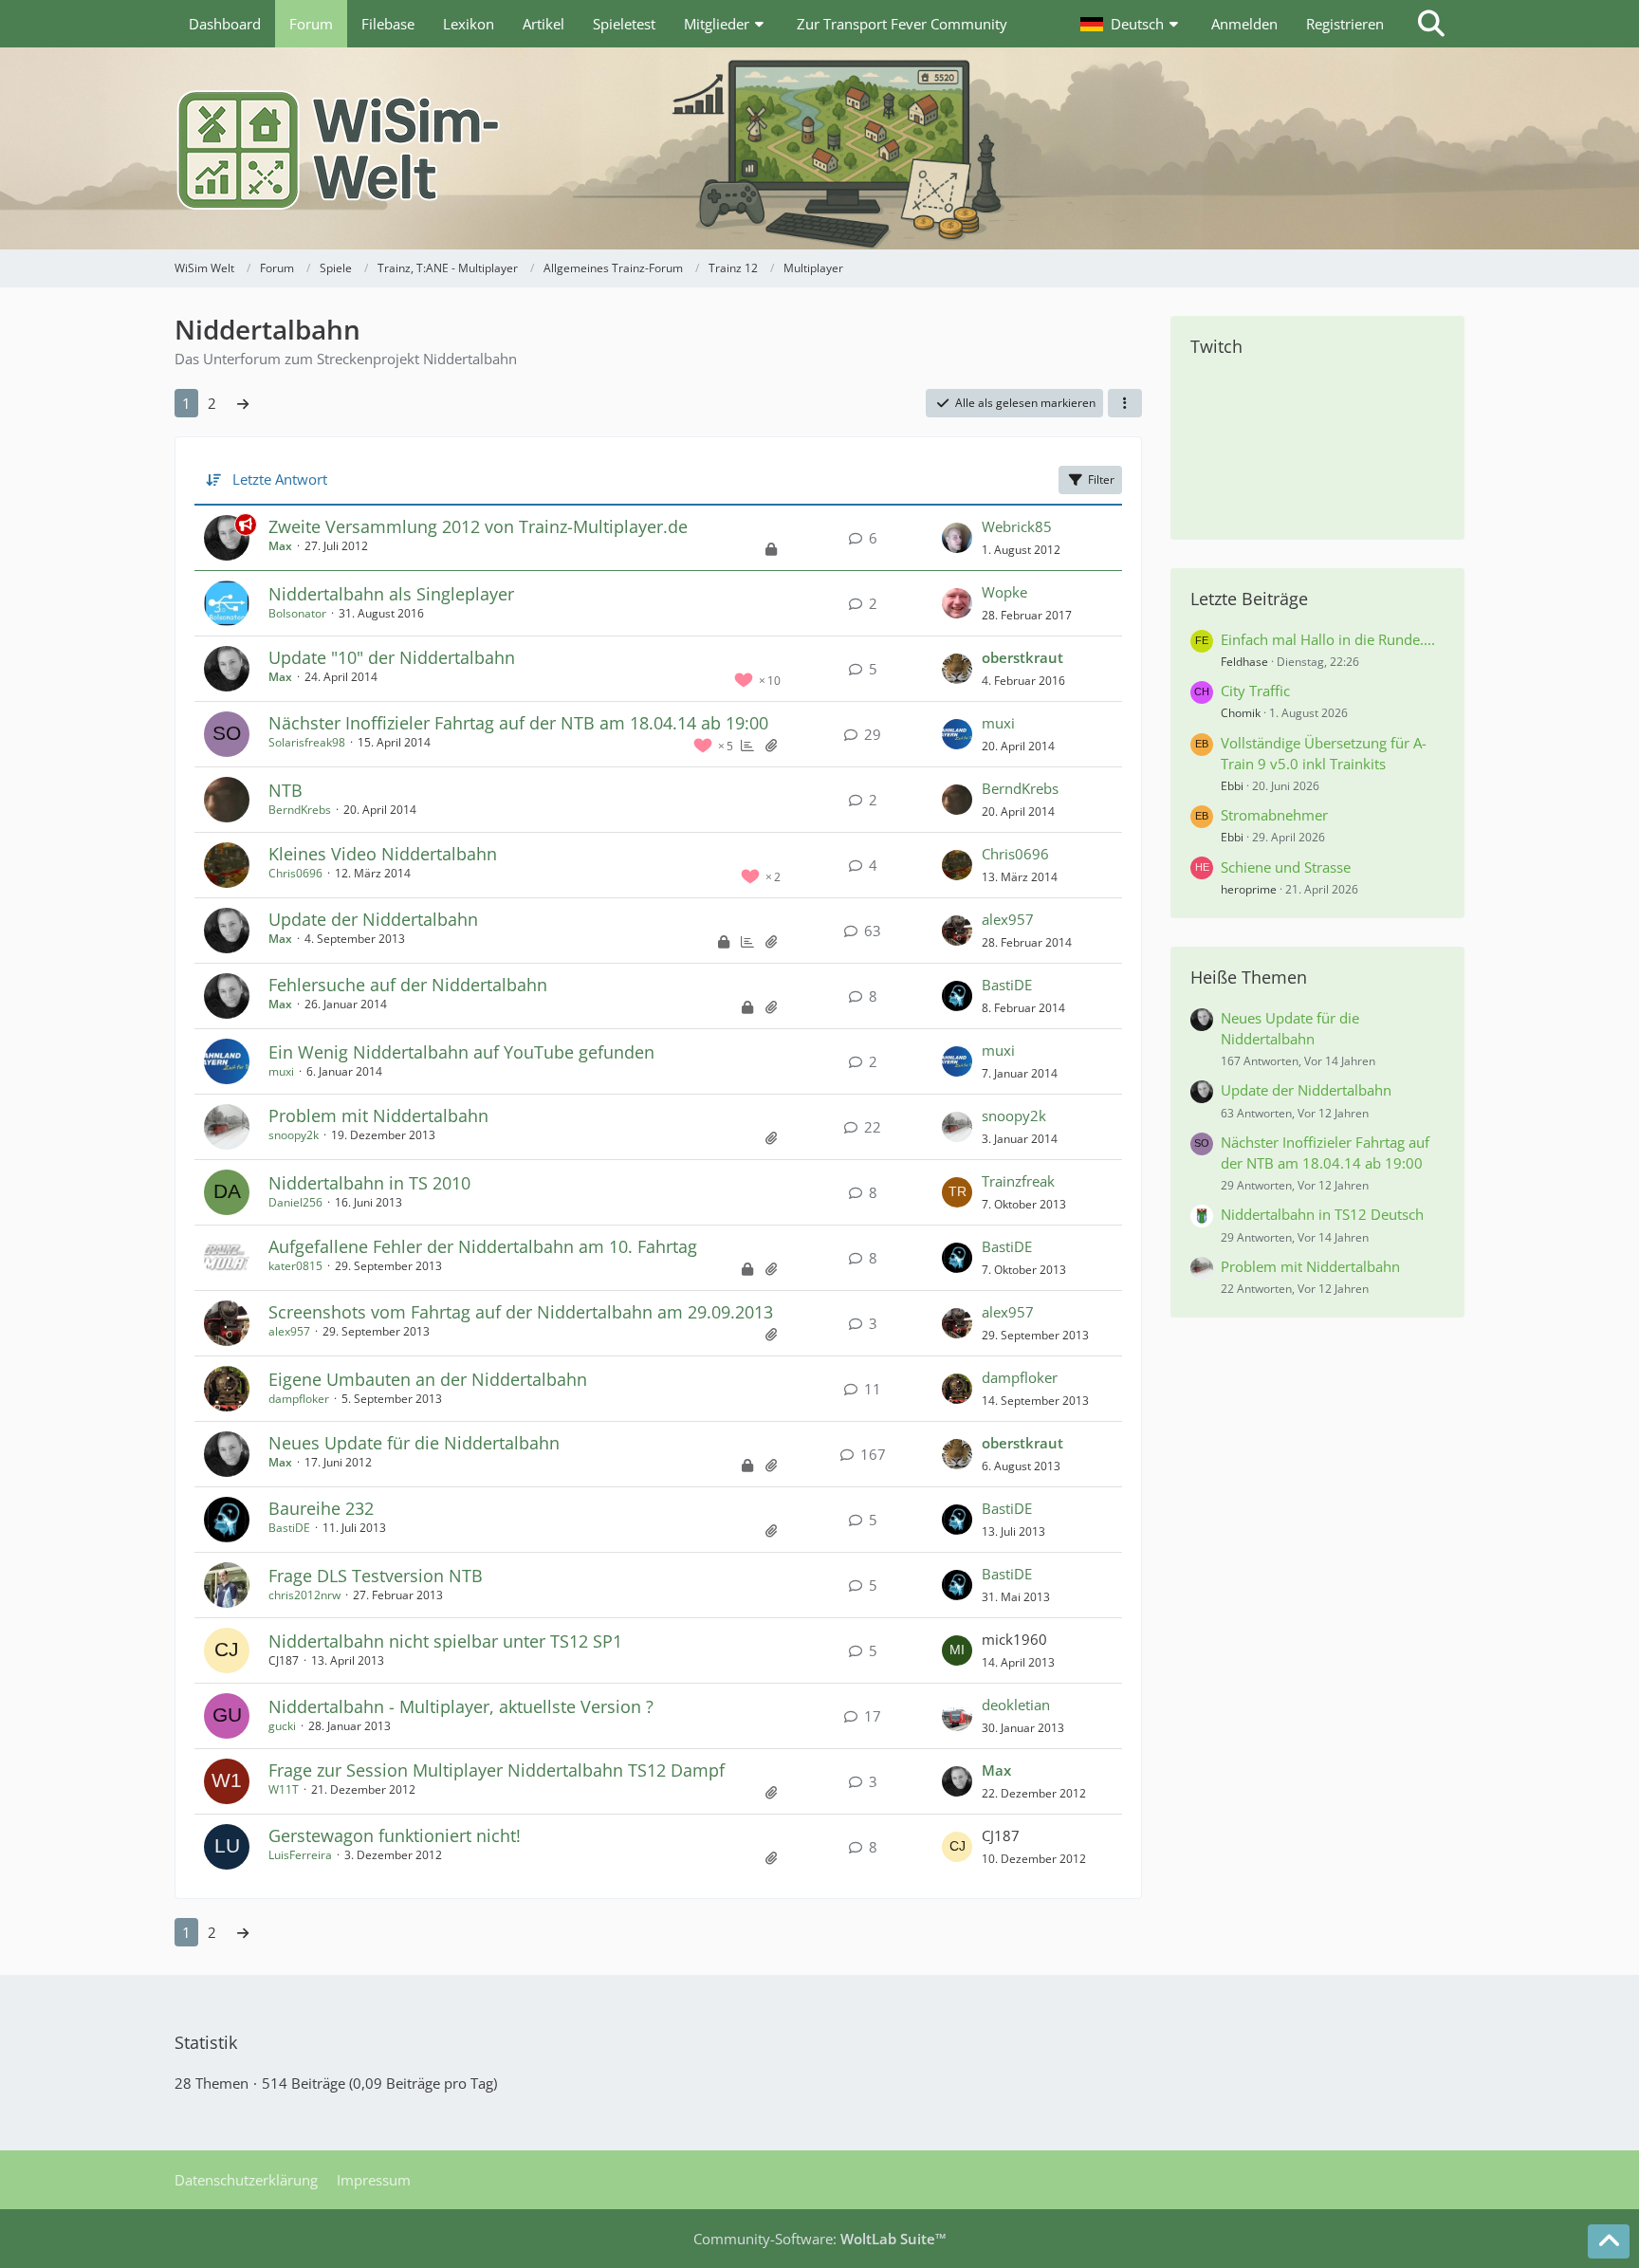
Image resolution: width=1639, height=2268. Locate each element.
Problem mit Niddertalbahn (378, 1116)
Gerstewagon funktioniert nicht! (395, 1835)
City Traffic (1255, 691)
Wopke (1004, 592)
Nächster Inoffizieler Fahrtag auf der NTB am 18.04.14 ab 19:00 (518, 723)
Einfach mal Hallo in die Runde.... (1328, 639)
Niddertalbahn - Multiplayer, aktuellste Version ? (461, 1706)
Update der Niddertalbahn (373, 919)
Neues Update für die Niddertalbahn (414, 1443)
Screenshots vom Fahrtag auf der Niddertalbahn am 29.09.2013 (521, 1312)
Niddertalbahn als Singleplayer (391, 594)
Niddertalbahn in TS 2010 (369, 1183)
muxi (998, 723)
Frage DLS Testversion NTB (376, 1576)
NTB (285, 790)
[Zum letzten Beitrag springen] (957, 538)
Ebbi (1232, 786)
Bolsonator (297, 613)
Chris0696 (295, 873)
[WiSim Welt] (819, 148)
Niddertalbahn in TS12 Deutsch (1322, 1214)
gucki (282, 1726)
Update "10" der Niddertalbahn (392, 657)
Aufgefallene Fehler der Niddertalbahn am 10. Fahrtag (483, 1246)
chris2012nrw (304, 1595)
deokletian (1016, 1705)
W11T (284, 1789)
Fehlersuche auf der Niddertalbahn (408, 985)
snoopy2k (294, 1135)
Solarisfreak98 (307, 742)
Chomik (1241, 713)
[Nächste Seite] (243, 403)
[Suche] (1431, 24)
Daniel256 (295, 1202)
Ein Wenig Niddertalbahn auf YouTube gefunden (461, 1052)
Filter (1101, 479)
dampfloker (299, 1399)
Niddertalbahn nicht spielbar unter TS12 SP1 (445, 1641)
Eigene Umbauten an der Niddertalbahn (428, 1379)
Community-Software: (820, 2239)
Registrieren (1345, 24)
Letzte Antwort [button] (280, 479)
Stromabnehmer (1274, 815)
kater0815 (295, 1266)
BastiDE (1007, 985)
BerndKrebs (300, 810)
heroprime (1249, 889)
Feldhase (1244, 662)
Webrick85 (1017, 526)
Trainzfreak (1018, 1181)
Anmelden (1244, 24)
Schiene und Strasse (1286, 867)
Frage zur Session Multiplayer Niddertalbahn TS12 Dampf (497, 1770)
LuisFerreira (300, 1855)
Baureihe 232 (321, 1508)
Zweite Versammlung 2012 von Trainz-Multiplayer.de (478, 526)
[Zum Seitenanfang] (1609, 2241)
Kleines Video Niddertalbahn (383, 854)
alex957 (1008, 919)
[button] (1132, 24)
